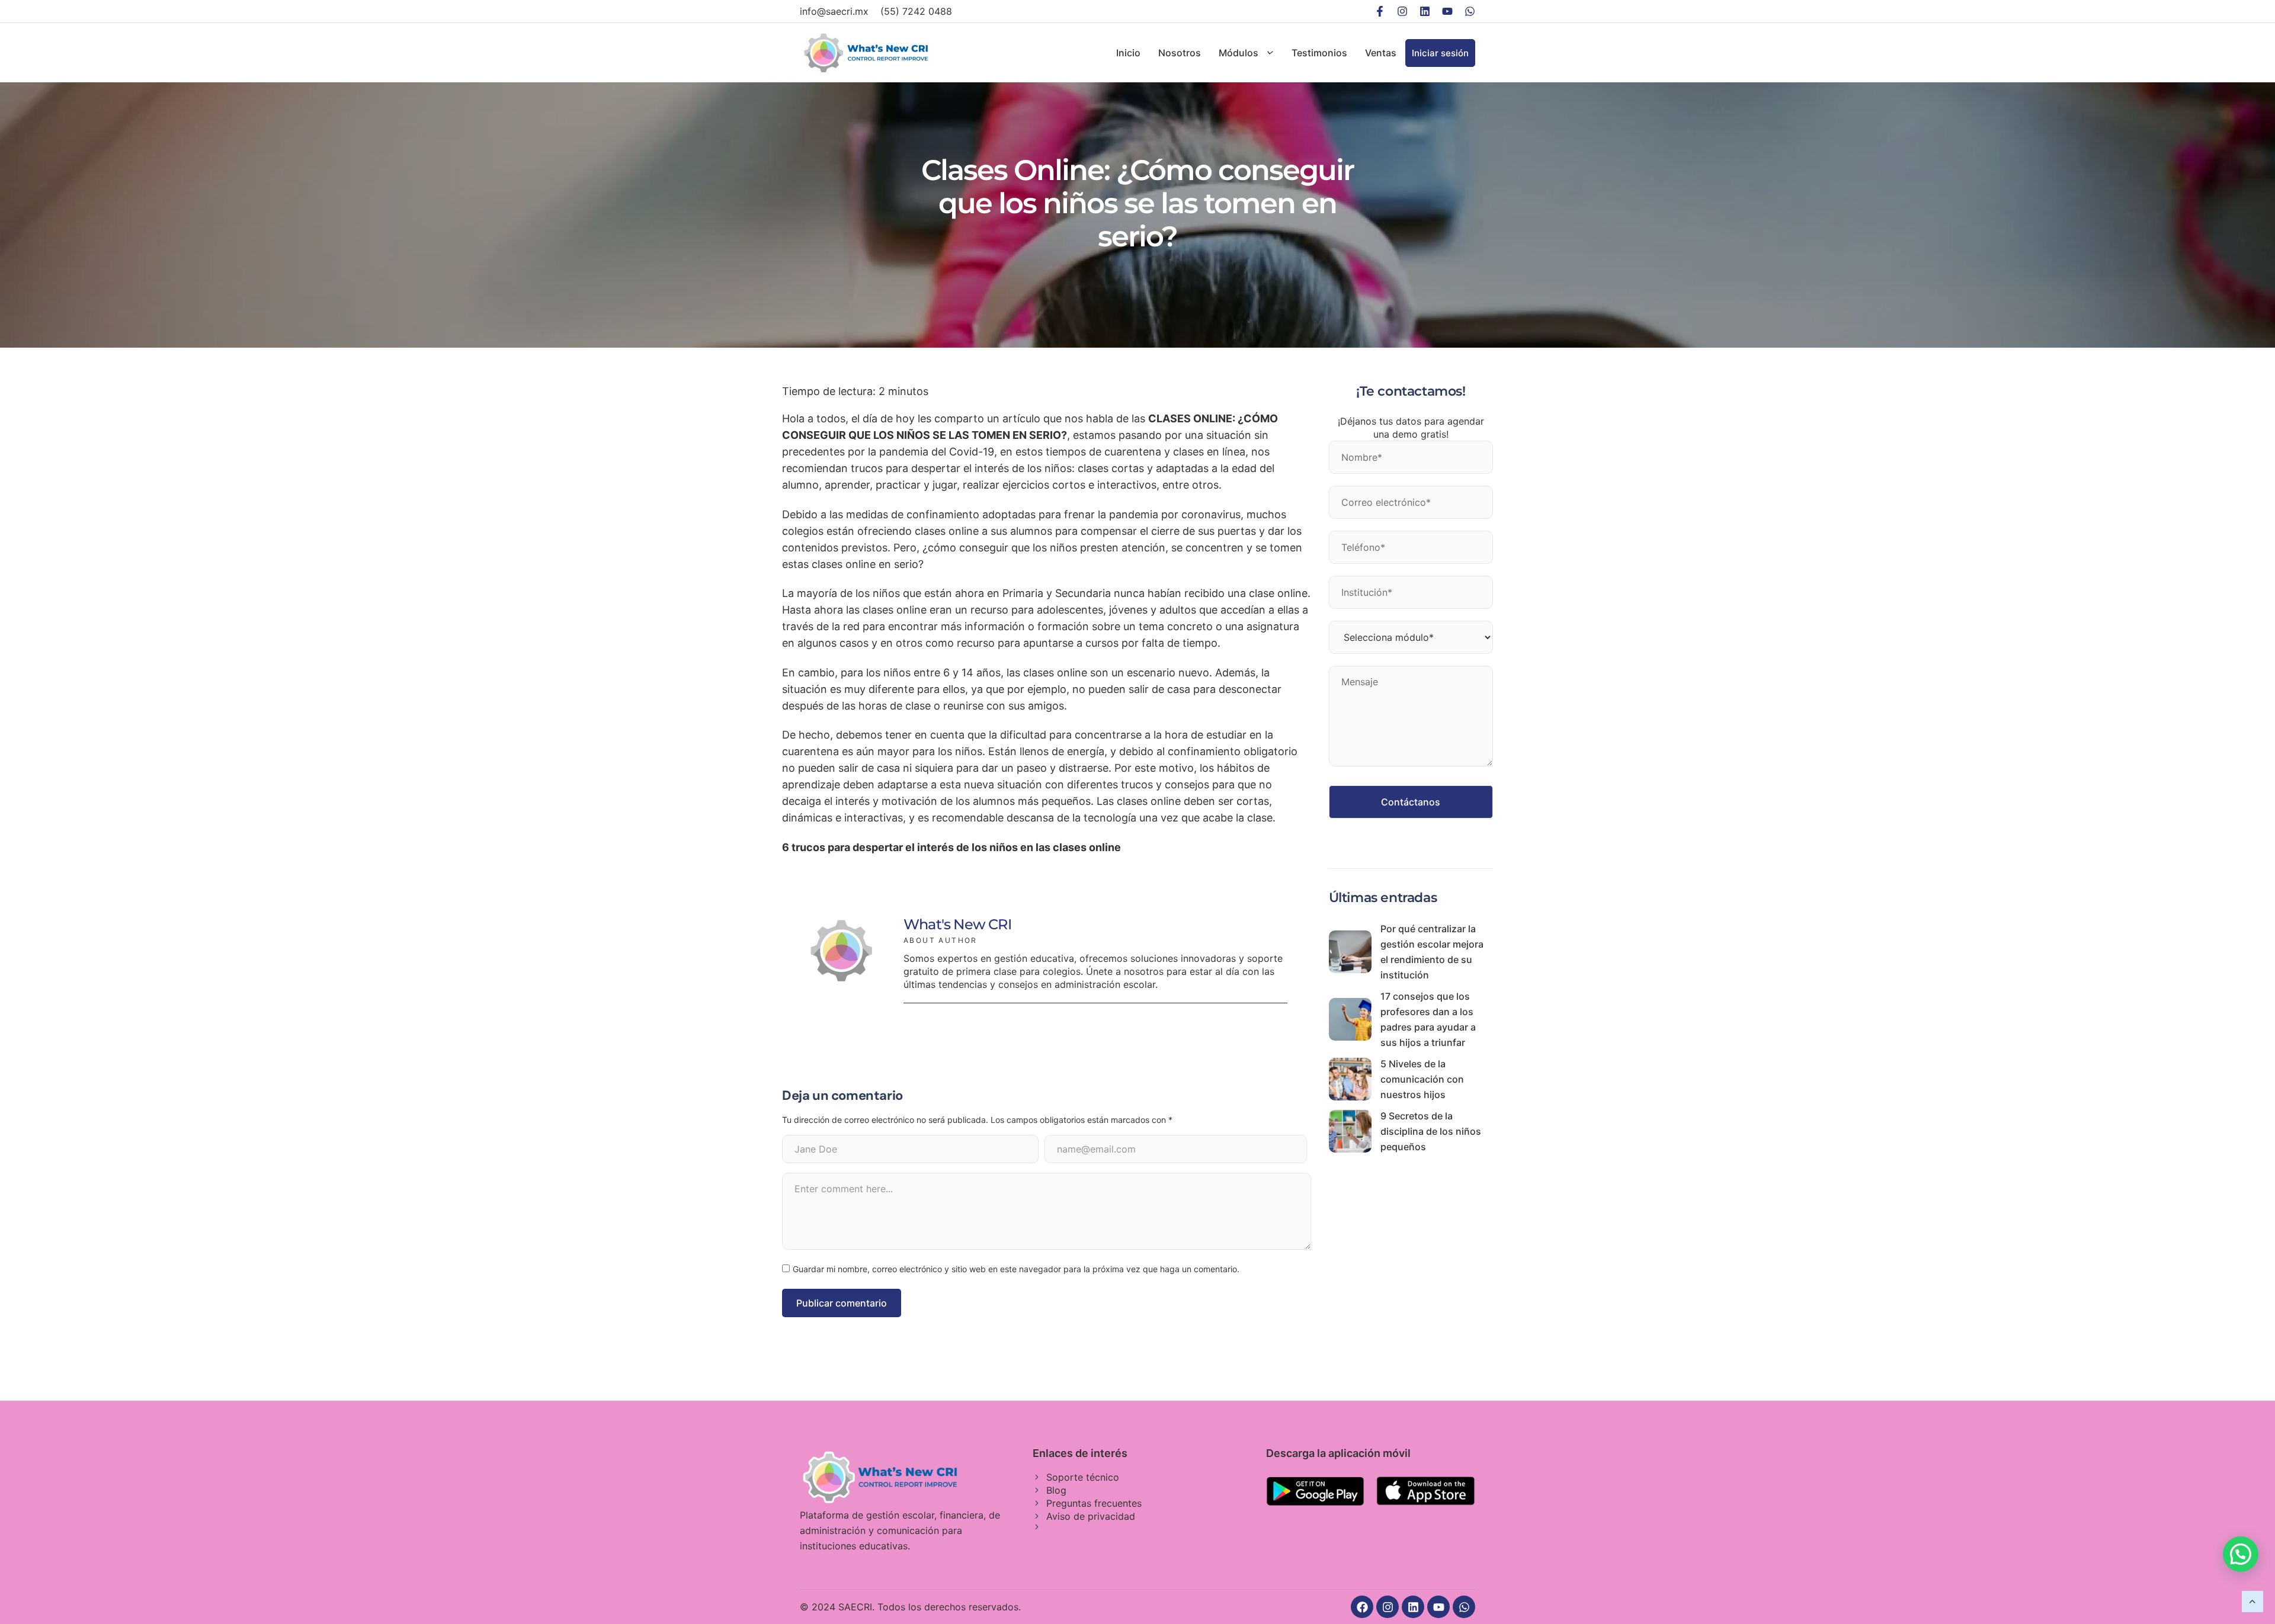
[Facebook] (1362, 1607)
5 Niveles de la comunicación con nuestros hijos (1422, 1079)
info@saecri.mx (834, 11)
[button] (2241, 1554)
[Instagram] (1402, 11)
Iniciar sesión (1440, 53)
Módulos (1239, 53)
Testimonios (1319, 53)
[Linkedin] (1425, 11)
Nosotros (1180, 53)
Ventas (1381, 53)
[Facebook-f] (1380, 11)
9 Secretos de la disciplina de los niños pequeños (1431, 1131)
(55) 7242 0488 (916, 11)
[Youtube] (1447, 11)
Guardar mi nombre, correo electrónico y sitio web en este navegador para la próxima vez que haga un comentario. (1016, 1269)
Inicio (1128, 53)
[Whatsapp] (1470, 11)
